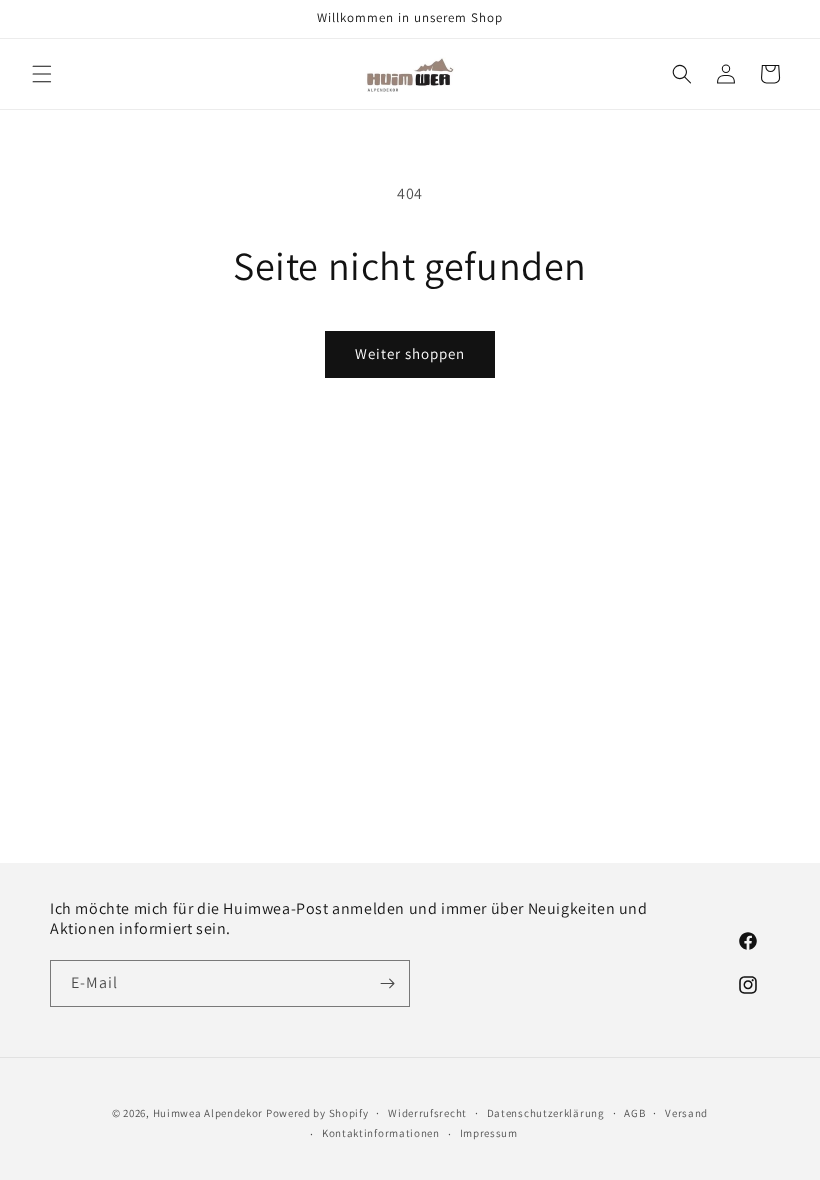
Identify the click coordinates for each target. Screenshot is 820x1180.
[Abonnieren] (387, 983)
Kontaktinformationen (381, 1133)
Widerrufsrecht (427, 1113)
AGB (634, 1113)
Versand (686, 1113)
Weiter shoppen (410, 353)
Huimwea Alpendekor (208, 1113)
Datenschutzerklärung (546, 1113)
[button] (42, 74)
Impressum (489, 1133)
